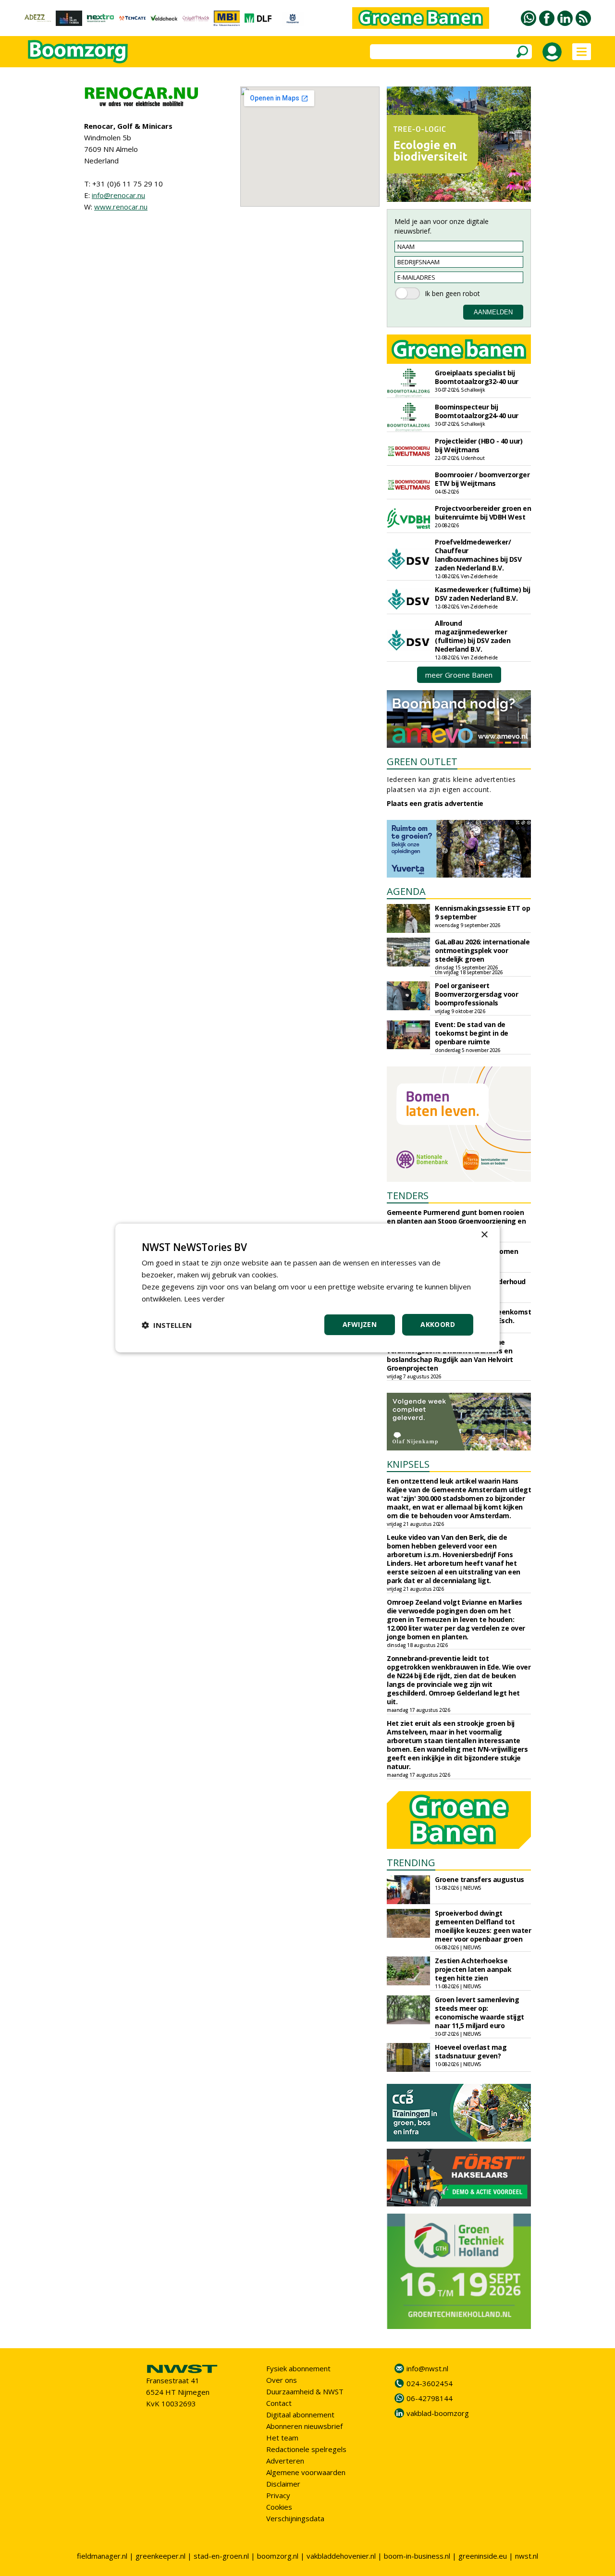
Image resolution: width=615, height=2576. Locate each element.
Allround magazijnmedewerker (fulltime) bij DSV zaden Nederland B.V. (473, 636)
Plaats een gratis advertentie (435, 803)
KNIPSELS (408, 1464)
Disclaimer (283, 2484)
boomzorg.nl (278, 2556)
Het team (282, 2438)
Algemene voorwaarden (306, 2472)
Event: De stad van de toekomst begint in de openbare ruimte (472, 1033)
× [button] (484, 1235)
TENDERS (408, 1195)
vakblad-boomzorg (438, 2413)
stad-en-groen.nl (221, 2556)
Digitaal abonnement (300, 2415)
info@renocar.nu (118, 195)
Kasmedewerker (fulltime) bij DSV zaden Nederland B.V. (482, 594)
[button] (167, 1325)
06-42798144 (430, 2398)
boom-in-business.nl (417, 2556)
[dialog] (307, 1288)
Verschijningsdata (295, 2518)
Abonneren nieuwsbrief (304, 2426)
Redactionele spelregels (306, 2449)
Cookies (279, 2507)
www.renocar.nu (121, 207)
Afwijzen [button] (360, 1324)
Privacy (278, 2495)
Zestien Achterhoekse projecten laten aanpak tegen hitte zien (473, 1969)
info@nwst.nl (427, 2368)
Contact (279, 2403)
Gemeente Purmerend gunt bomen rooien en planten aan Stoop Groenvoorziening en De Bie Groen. (456, 1221)
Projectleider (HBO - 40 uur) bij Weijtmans (479, 445)
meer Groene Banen (459, 675)
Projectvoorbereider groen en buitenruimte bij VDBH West (483, 513)
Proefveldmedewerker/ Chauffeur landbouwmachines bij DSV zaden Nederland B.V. (478, 555)
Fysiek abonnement (298, 2368)
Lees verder (204, 1299)
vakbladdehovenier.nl (341, 2556)
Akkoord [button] (438, 1324)
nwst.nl (527, 2556)
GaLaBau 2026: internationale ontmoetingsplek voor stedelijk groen (482, 950)
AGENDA (406, 891)
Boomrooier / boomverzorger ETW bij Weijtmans (482, 479)
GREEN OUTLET (422, 762)
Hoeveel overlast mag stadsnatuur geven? (471, 2051)
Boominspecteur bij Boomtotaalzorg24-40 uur (477, 411)
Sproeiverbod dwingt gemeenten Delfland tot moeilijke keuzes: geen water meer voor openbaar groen (483, 1926)
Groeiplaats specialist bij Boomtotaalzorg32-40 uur (477, 377)
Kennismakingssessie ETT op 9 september (482, 912)
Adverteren (285, 2461)
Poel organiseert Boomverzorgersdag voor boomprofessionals (476, 994)
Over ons (282, 2380)
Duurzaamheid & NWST (305, 2391)
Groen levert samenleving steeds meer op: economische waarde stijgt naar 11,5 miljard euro (480, 2012)
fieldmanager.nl (102, 2556)
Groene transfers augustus (480, 1879)
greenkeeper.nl (160, 2556)
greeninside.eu (483, 2556)
